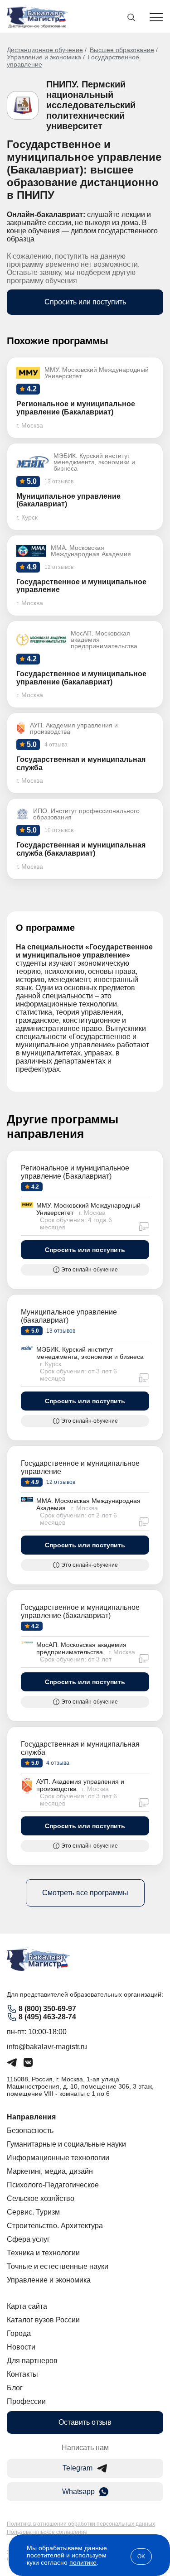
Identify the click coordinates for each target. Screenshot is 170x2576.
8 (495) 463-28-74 (47, 2017)
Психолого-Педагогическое (53, 2185)
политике (83, 2562)
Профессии (26, 2401)
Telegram (78, 2468)
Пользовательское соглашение (47, 2532)
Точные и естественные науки (58, 2266)
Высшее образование (122, 50)
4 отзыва (57, 1763)
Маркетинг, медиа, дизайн (50, 2171)
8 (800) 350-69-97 (47, 2009)
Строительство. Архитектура (55, 2226)
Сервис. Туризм (33, 2212)
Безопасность (30, 2131)
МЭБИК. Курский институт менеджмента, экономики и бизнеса (90, 1353)
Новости (21, 2347)
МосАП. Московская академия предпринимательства (81, 1648)
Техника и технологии (43, 2253)
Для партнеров (32, 2361)
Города (19, 2333)
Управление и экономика (44, 57)
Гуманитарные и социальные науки (66, 2144)
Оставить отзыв (85, 2422)
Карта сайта (27, 2306)
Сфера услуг (28, 2239)
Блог (15, 2388)
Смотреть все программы (85, 1893)
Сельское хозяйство (41, 2198)
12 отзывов (60, 1482)
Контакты (22, 2374)
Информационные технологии (58, 2158)
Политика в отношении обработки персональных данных (81, 2524)
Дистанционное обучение (45, 50)
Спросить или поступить (85, 302)
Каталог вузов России (43, 2320)
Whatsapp (78, 2492)
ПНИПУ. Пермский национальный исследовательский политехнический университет (91, 105)
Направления (31, 2117)
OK (141, 2557)
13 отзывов (60, 1331)
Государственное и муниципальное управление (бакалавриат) (80, 1611)
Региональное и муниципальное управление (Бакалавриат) (75, 1172)
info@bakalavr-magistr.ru (47, 2047)
